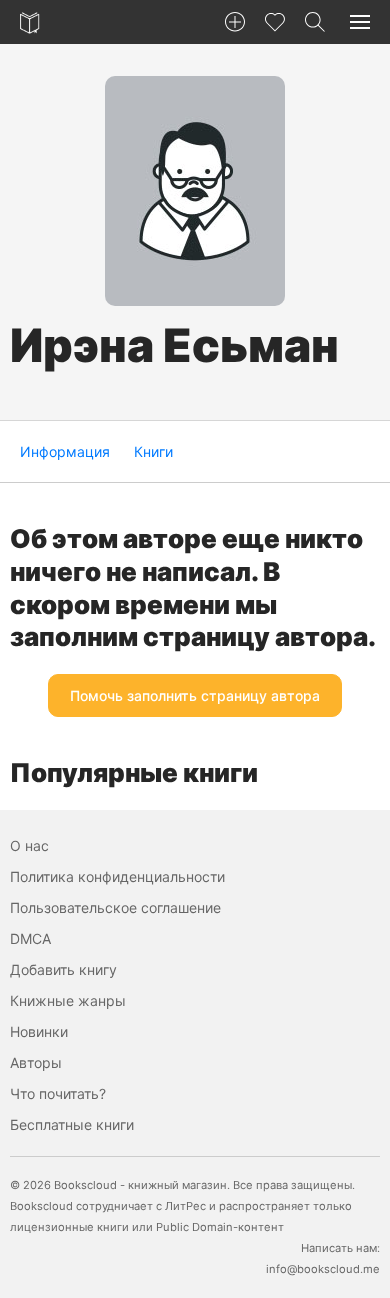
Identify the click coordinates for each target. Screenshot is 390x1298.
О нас (29, 845)
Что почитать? (58, 1093)
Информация (65, 451)
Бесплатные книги (72, 1124)
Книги (153, 451)
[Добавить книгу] (235, 22)
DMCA (30, 938)
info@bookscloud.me (323, 1269)
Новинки (39, 1031)
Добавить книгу (63, 969)
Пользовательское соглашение (115, 907)
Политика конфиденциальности (117, 876)
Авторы (36, 1062)
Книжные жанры (68, 1000)
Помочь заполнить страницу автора (195, 695)
